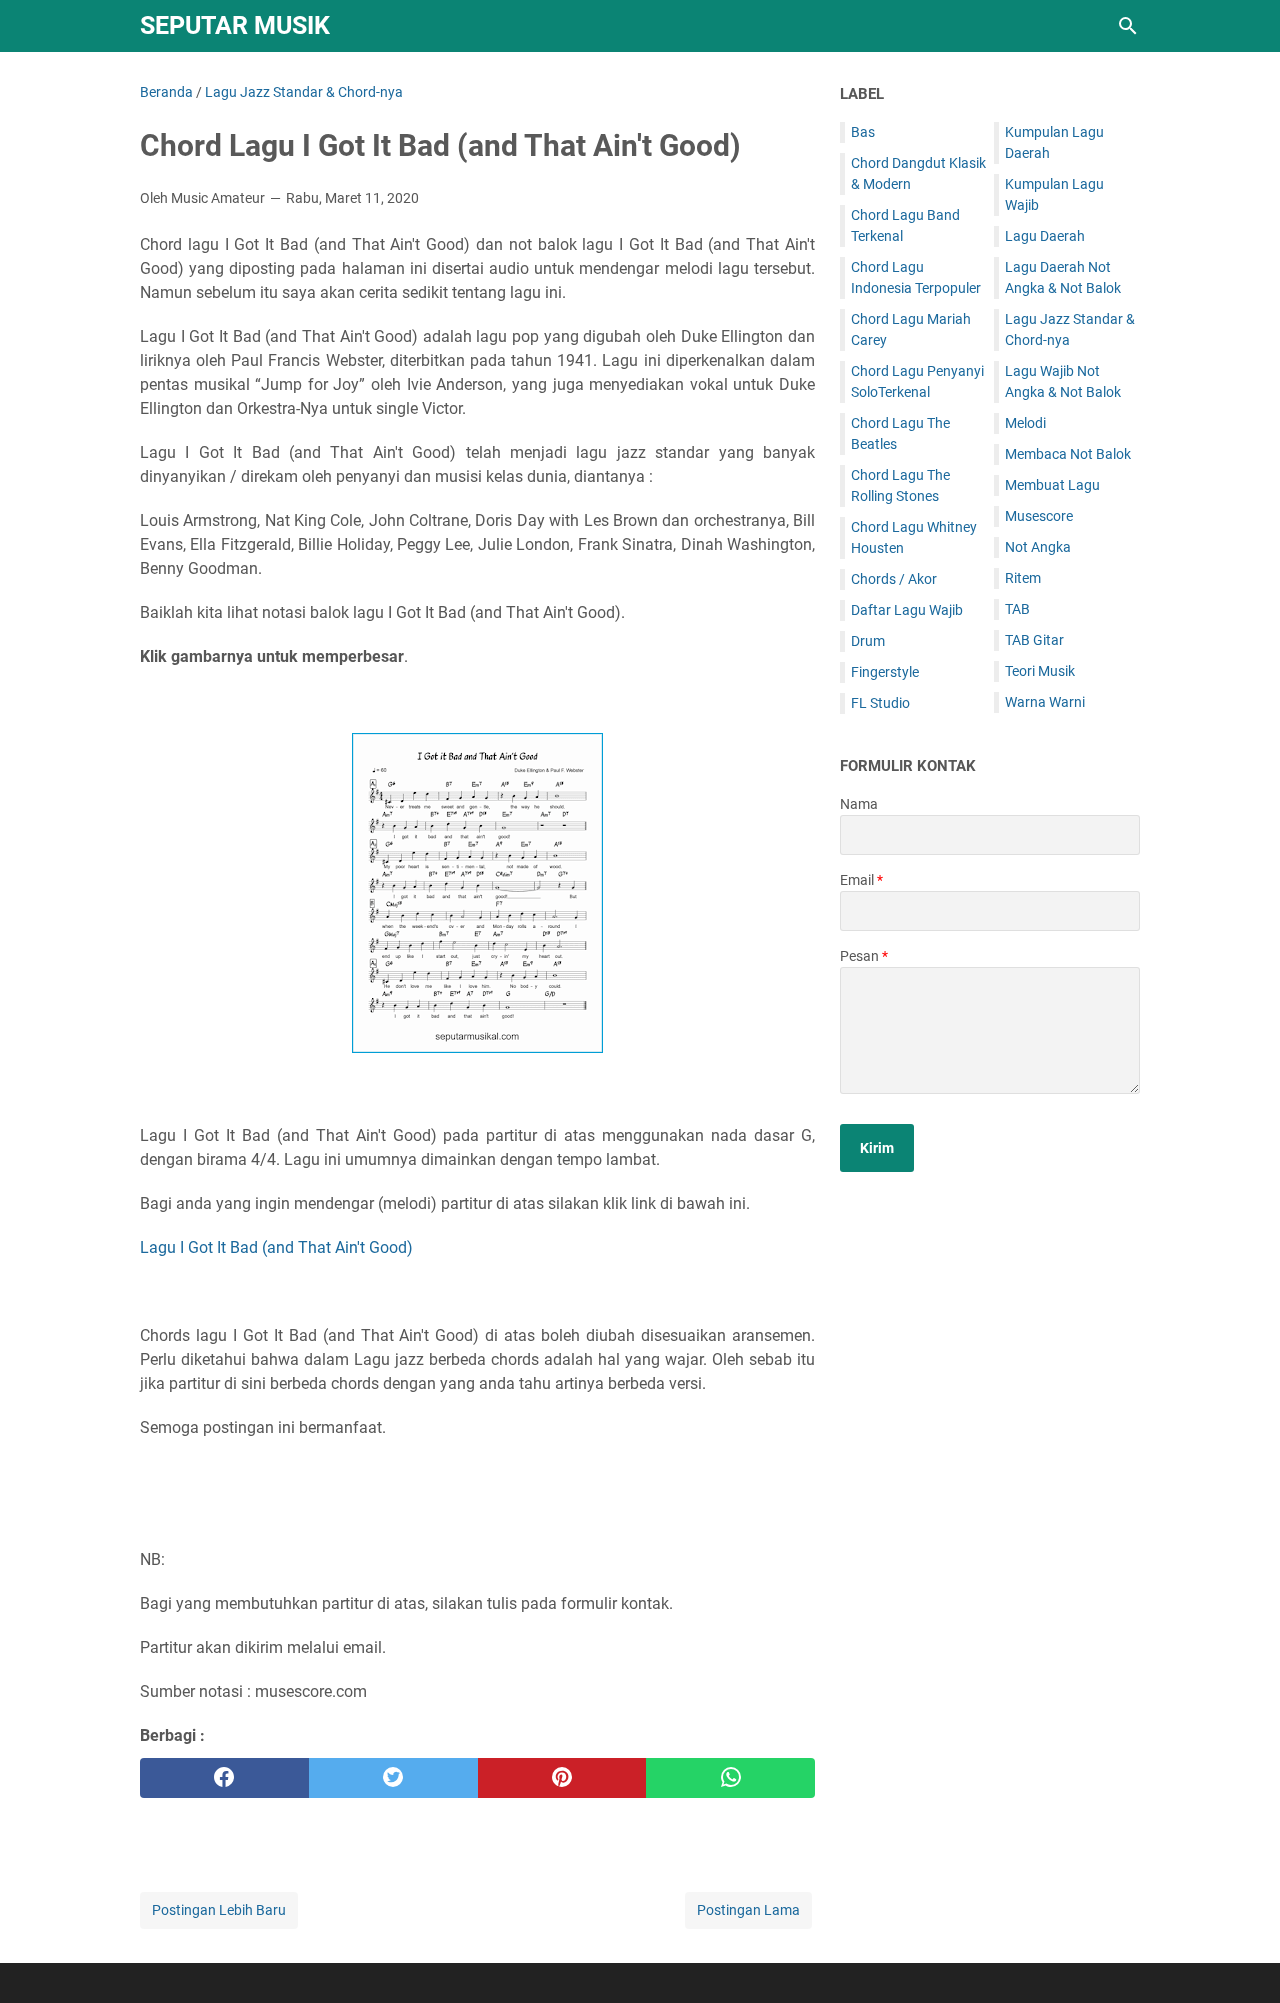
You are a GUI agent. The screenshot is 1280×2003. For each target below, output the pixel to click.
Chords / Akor (894, 579)
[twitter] (393, 1778)
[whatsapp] (730, 1778)
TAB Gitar (1034, 640)
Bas (863, 132)
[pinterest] (562, 1778)
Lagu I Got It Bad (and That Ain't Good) (276, 1247)
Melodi (1025, 423)
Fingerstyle (885, 672)
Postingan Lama (748, 1910)
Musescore (1039, 516)
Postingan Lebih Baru (219, 1910)
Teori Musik (1040, 671)
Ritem (1023, 578)
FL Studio (880, 703)
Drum (868, 641)
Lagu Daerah (1045, 236)
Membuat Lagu (1052, 485)
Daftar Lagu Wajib (907, 610)
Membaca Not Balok (1068, 454)
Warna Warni (1045, 702)
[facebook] (224, 1778)
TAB (1017, 609)
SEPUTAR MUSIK (235, 25)
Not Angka (1038, 547)
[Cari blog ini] (1128, 26)
